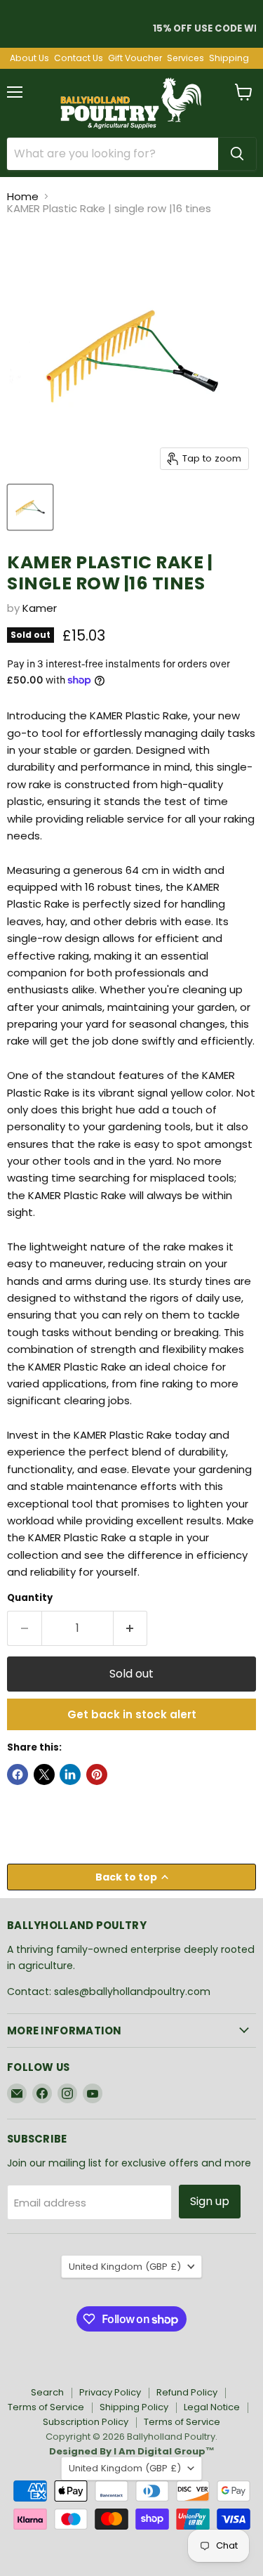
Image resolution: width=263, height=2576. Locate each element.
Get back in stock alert (132, 1714)
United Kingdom (125, 2267)
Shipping (229, 58)
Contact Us (79, 58)
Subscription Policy (86, 2422)
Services (186, 58)
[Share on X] (44, 1774)
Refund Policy (187, 2392)
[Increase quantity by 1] (131, 1628)
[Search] (237, 154)
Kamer (40, 608)
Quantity (30, 1598)
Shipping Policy (134, 2407)
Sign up (210, 2201)
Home (23, 196)
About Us (29, 58)
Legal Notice (212, 2407)
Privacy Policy (110, 2392)
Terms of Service (46, 2407)
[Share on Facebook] (18, 1774)
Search (47, 2392)
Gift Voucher (135, 58)
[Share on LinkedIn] (70, 1774)
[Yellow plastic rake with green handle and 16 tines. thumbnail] (30, 507)
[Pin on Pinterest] (97, 1774)
